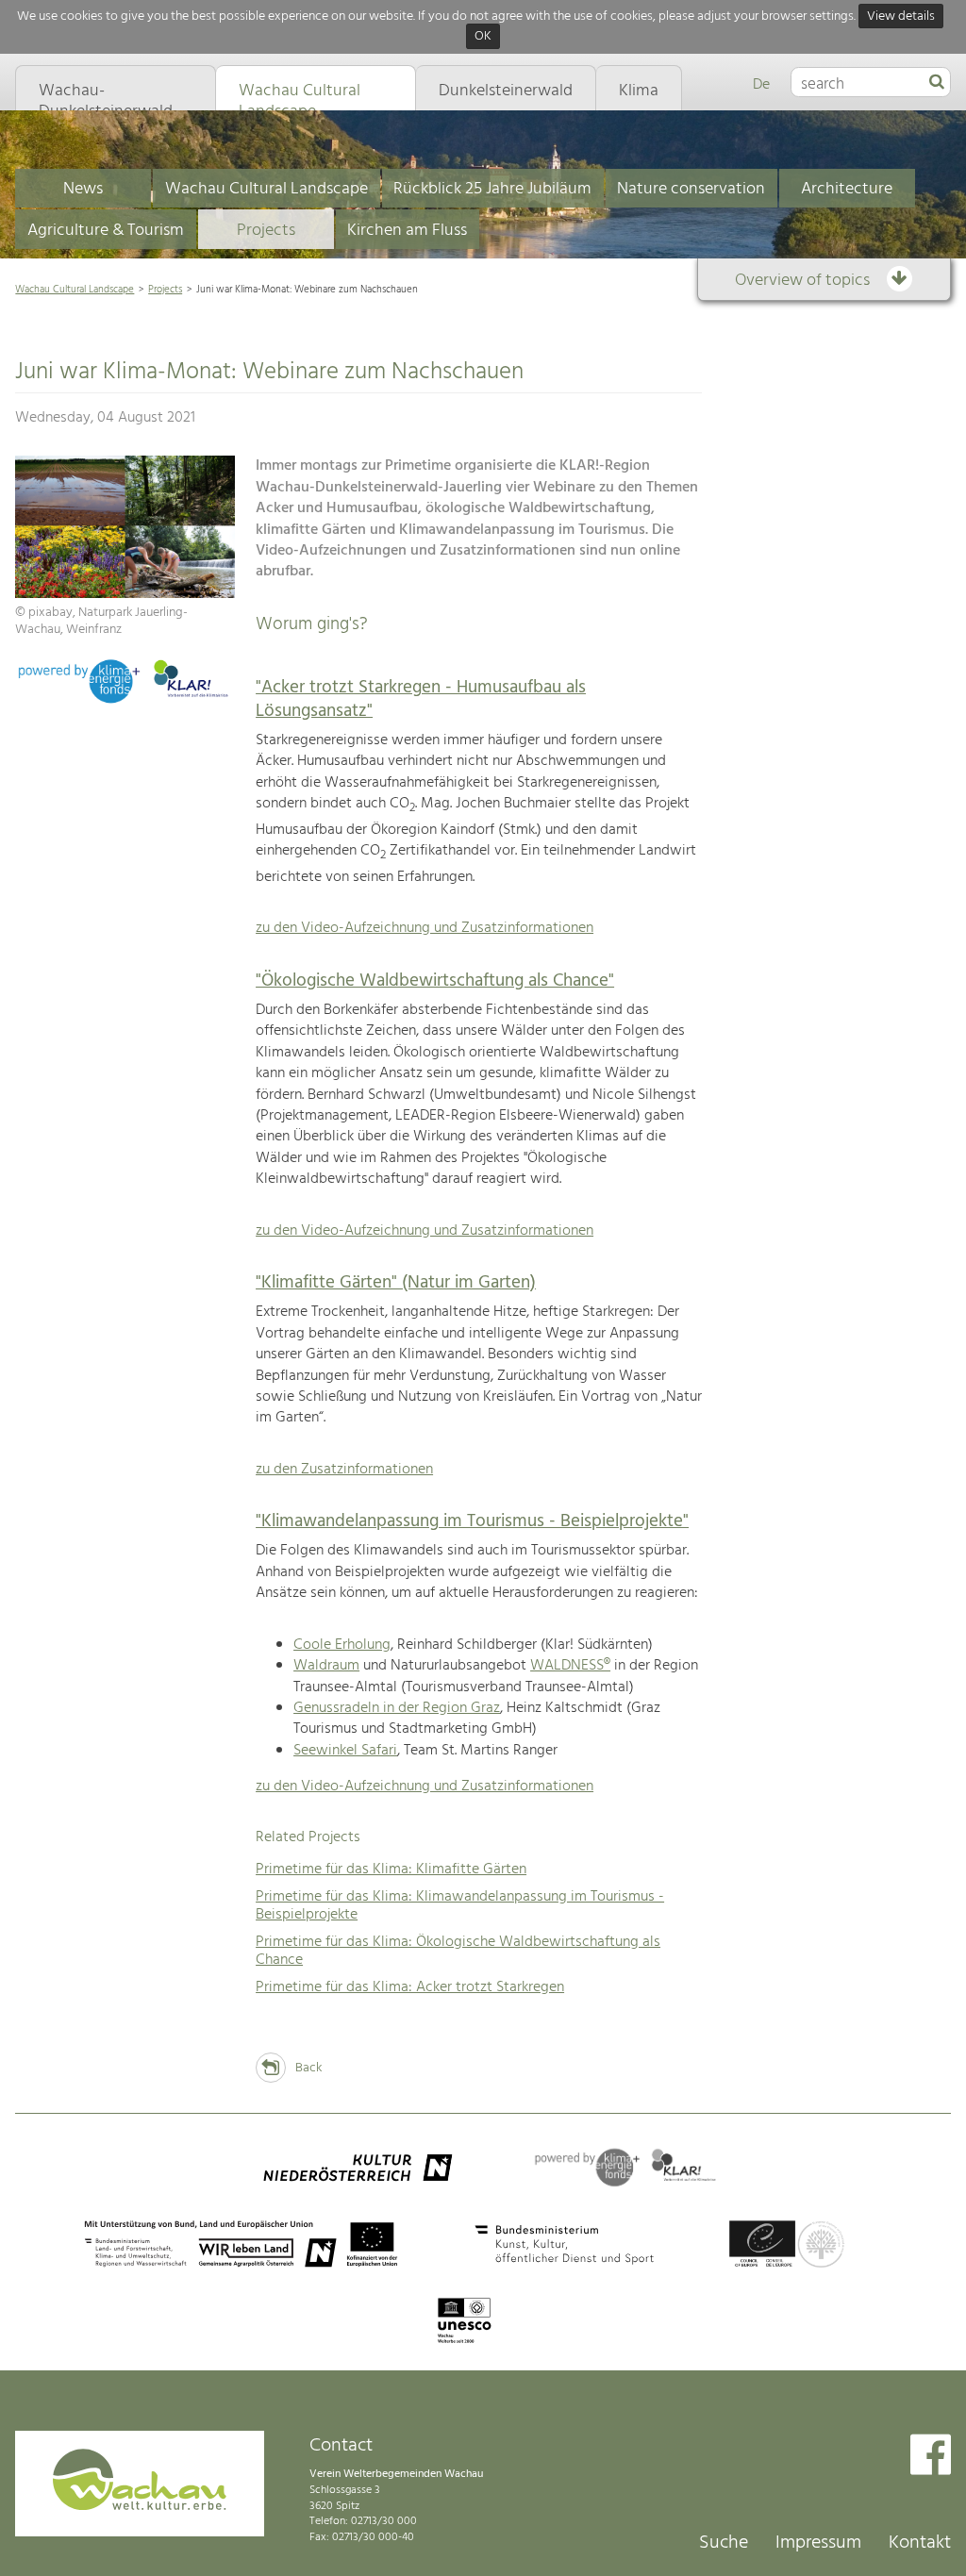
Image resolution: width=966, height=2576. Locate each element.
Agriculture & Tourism (106, 231)
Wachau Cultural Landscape (266, 189)
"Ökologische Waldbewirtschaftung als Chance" (435, 981)
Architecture (847, 189)
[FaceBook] (931, 2457)
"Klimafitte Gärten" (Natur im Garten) (396, 1283)
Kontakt (920, 2543)
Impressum (818, 2543)
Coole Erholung (342, 1645)
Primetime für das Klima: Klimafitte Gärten (391, 1870)
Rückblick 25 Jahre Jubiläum (492, 189)
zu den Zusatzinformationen (344, 1470)
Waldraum (326, 1666)
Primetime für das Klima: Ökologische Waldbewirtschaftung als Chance (458, 1951)
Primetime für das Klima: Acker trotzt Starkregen (410, 1987)
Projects (266, 231)
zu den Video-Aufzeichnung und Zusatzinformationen (425, 928)
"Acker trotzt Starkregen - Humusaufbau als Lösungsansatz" (421, 699)
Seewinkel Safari (345, 1751)
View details (901, 17)
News (83, 189)
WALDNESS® (570, 1666)
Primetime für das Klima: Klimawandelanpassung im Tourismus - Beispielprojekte (460, 1906)
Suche (724, 2543)
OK (483, 37)
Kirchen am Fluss (407, 231)
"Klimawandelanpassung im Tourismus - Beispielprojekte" (472, 1521)
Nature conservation (691, 189)
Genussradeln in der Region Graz (397, 1708)
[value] (937, 83)
